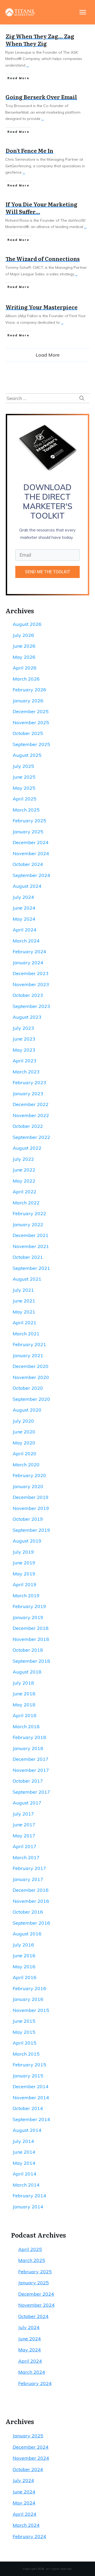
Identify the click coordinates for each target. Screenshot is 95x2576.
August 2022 (27, 1148)
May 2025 (24, 788)
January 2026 (28, 701)
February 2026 (29, 690)
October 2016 (28, 1912)
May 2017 (24, 1836)
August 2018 (27, 1672)
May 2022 (24, 1181)
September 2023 (31, 1006)
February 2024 (29, 952)
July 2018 (23, 1683)
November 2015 (31, 2010)
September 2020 (31, 1399)
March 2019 (26, 1596)
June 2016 (24, 1956)
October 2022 (28, 1126)
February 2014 (29, 2196)
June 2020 (24, 1432)
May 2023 (24, 1050)
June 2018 (24, 1694)
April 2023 (25, 1061)
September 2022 (31, 1137)
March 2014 (26, 2185)
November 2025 (31, 722)
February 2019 (29, 1606)
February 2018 (29, 1737)
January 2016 (28, 1999)
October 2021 (28, 1257)
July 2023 (23, 1028)
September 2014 (31, 2119)
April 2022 (25, 1192)
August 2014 (27, 2130)
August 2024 (27, 886)
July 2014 (23, 2141)
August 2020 (27, 1410)
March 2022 (26, 1203)
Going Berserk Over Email (41, 97)
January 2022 (28, 1224)
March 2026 (26, 679)
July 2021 (23, 1290)
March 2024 (26, 941)
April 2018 (25, 1715)
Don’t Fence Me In (29, 150)
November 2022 (31, 1115)
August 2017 (27, 1803)
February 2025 (29, 821)
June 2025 (24, 777)
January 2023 (28, 1094)
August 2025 (27, 755)
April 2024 (25, 930)
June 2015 (24, 2021)
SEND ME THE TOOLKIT (48, 572)
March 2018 (26, 1726)
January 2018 (28, 1748)
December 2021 (31, 1235)
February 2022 (29, 1213)
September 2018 (31, 1661)
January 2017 (28, 1879)
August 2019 (27, 1541)
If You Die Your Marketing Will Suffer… (41, 208)
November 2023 (31, 984)
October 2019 (28, 1519)
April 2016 (25, 1977)
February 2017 (29, 1868)
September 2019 (31, 1530)
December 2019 (31, 1497)
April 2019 (25, 1584)
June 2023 (24, 1039)
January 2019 (28, 1617)
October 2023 (28, 995)
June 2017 (24, 1825)
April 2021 (25, 1323)
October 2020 (28, 1388)
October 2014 (28, 2108)
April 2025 (25, 799)
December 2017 (31, 1759)
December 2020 (31, 1366)
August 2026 (27, 624)
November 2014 (31, 2098)
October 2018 (28, 1650)
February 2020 (29, 1475)
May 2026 (24, 657)
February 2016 (29, 1988)
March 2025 (26, 810)
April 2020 (25, 1454)
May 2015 (24, 2032)
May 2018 (24, 1705)
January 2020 (28, 1486)
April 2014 (25, 2174)
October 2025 (28, 733)
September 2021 (31, 1268)
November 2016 (31, 1901)
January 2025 (28, 832)
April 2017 (25, 1846)
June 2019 (24, 1563)
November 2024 (31, 853)
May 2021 (24, 1312)
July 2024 (23, 897)
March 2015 (26, 2054)
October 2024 (28, 864)
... (28, 65)
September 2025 (31, 744)
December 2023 (31, 973)
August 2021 (27, 1279)
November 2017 (31, 1770)
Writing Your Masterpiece (42, 307)
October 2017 (28, 1781)
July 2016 (23, 1945)
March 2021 (26, 1334)
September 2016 (31, 1923)
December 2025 (31, 711)
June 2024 (24, 908)
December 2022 (31, 1104)
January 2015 (28, 2076)
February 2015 (29, 2065)
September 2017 (31, 1792)
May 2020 (24, 1443)
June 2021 (24, 1301)
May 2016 (24, 1967)
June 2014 (24, 2152)
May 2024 (24, 919)
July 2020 (23, 1421)
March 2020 (26, 1465)
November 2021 (31, 1246)
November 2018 (31, 1639)
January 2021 (28, 1355)
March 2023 (26, 1072)
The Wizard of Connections (43, 258)
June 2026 (24, 646)
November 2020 (31, 1377)
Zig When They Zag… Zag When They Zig (40, 40)
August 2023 (27, 1017)
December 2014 (31, 2086)
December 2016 (31, 1890)
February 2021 (29, 1344)
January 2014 (28, 2207)
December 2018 (31, 1628)
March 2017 (26, 1857)
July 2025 (23, 766)
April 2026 (25, 668)
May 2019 (24, 1574)
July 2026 (23, 635)
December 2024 (31, 842)
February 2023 (29, 1082)
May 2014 (24, 2163)
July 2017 (23, 1814)
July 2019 (23, 1552)
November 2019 (31, 1508)
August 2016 (27, 1934)
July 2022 (23, 1159)
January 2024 (28, 963)
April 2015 (25, 2043)
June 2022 (24, 1170)
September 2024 (31, 875)
